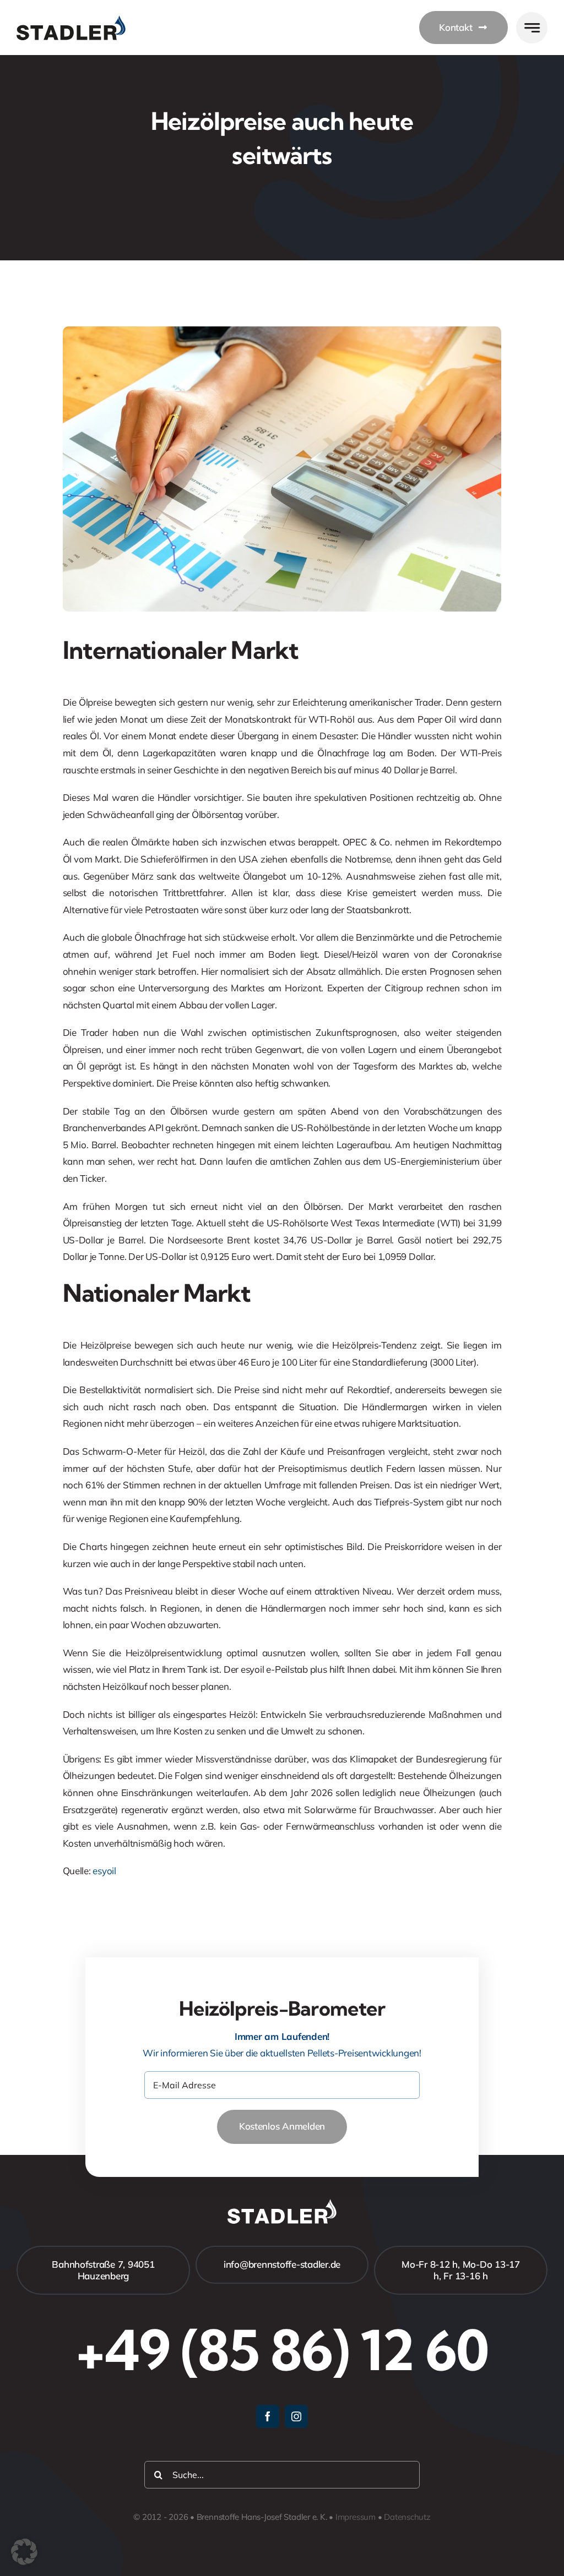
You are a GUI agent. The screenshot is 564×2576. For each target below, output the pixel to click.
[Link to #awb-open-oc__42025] (532, 28)
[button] (24, 2552)
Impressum (356, 2517)
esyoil (104, 1871)
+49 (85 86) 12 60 (282, 2350)
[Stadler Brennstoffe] (71, 20)
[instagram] (296, 2416)
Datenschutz (407, 2517)
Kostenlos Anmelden (282, 2126)
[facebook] (268, 2416)
